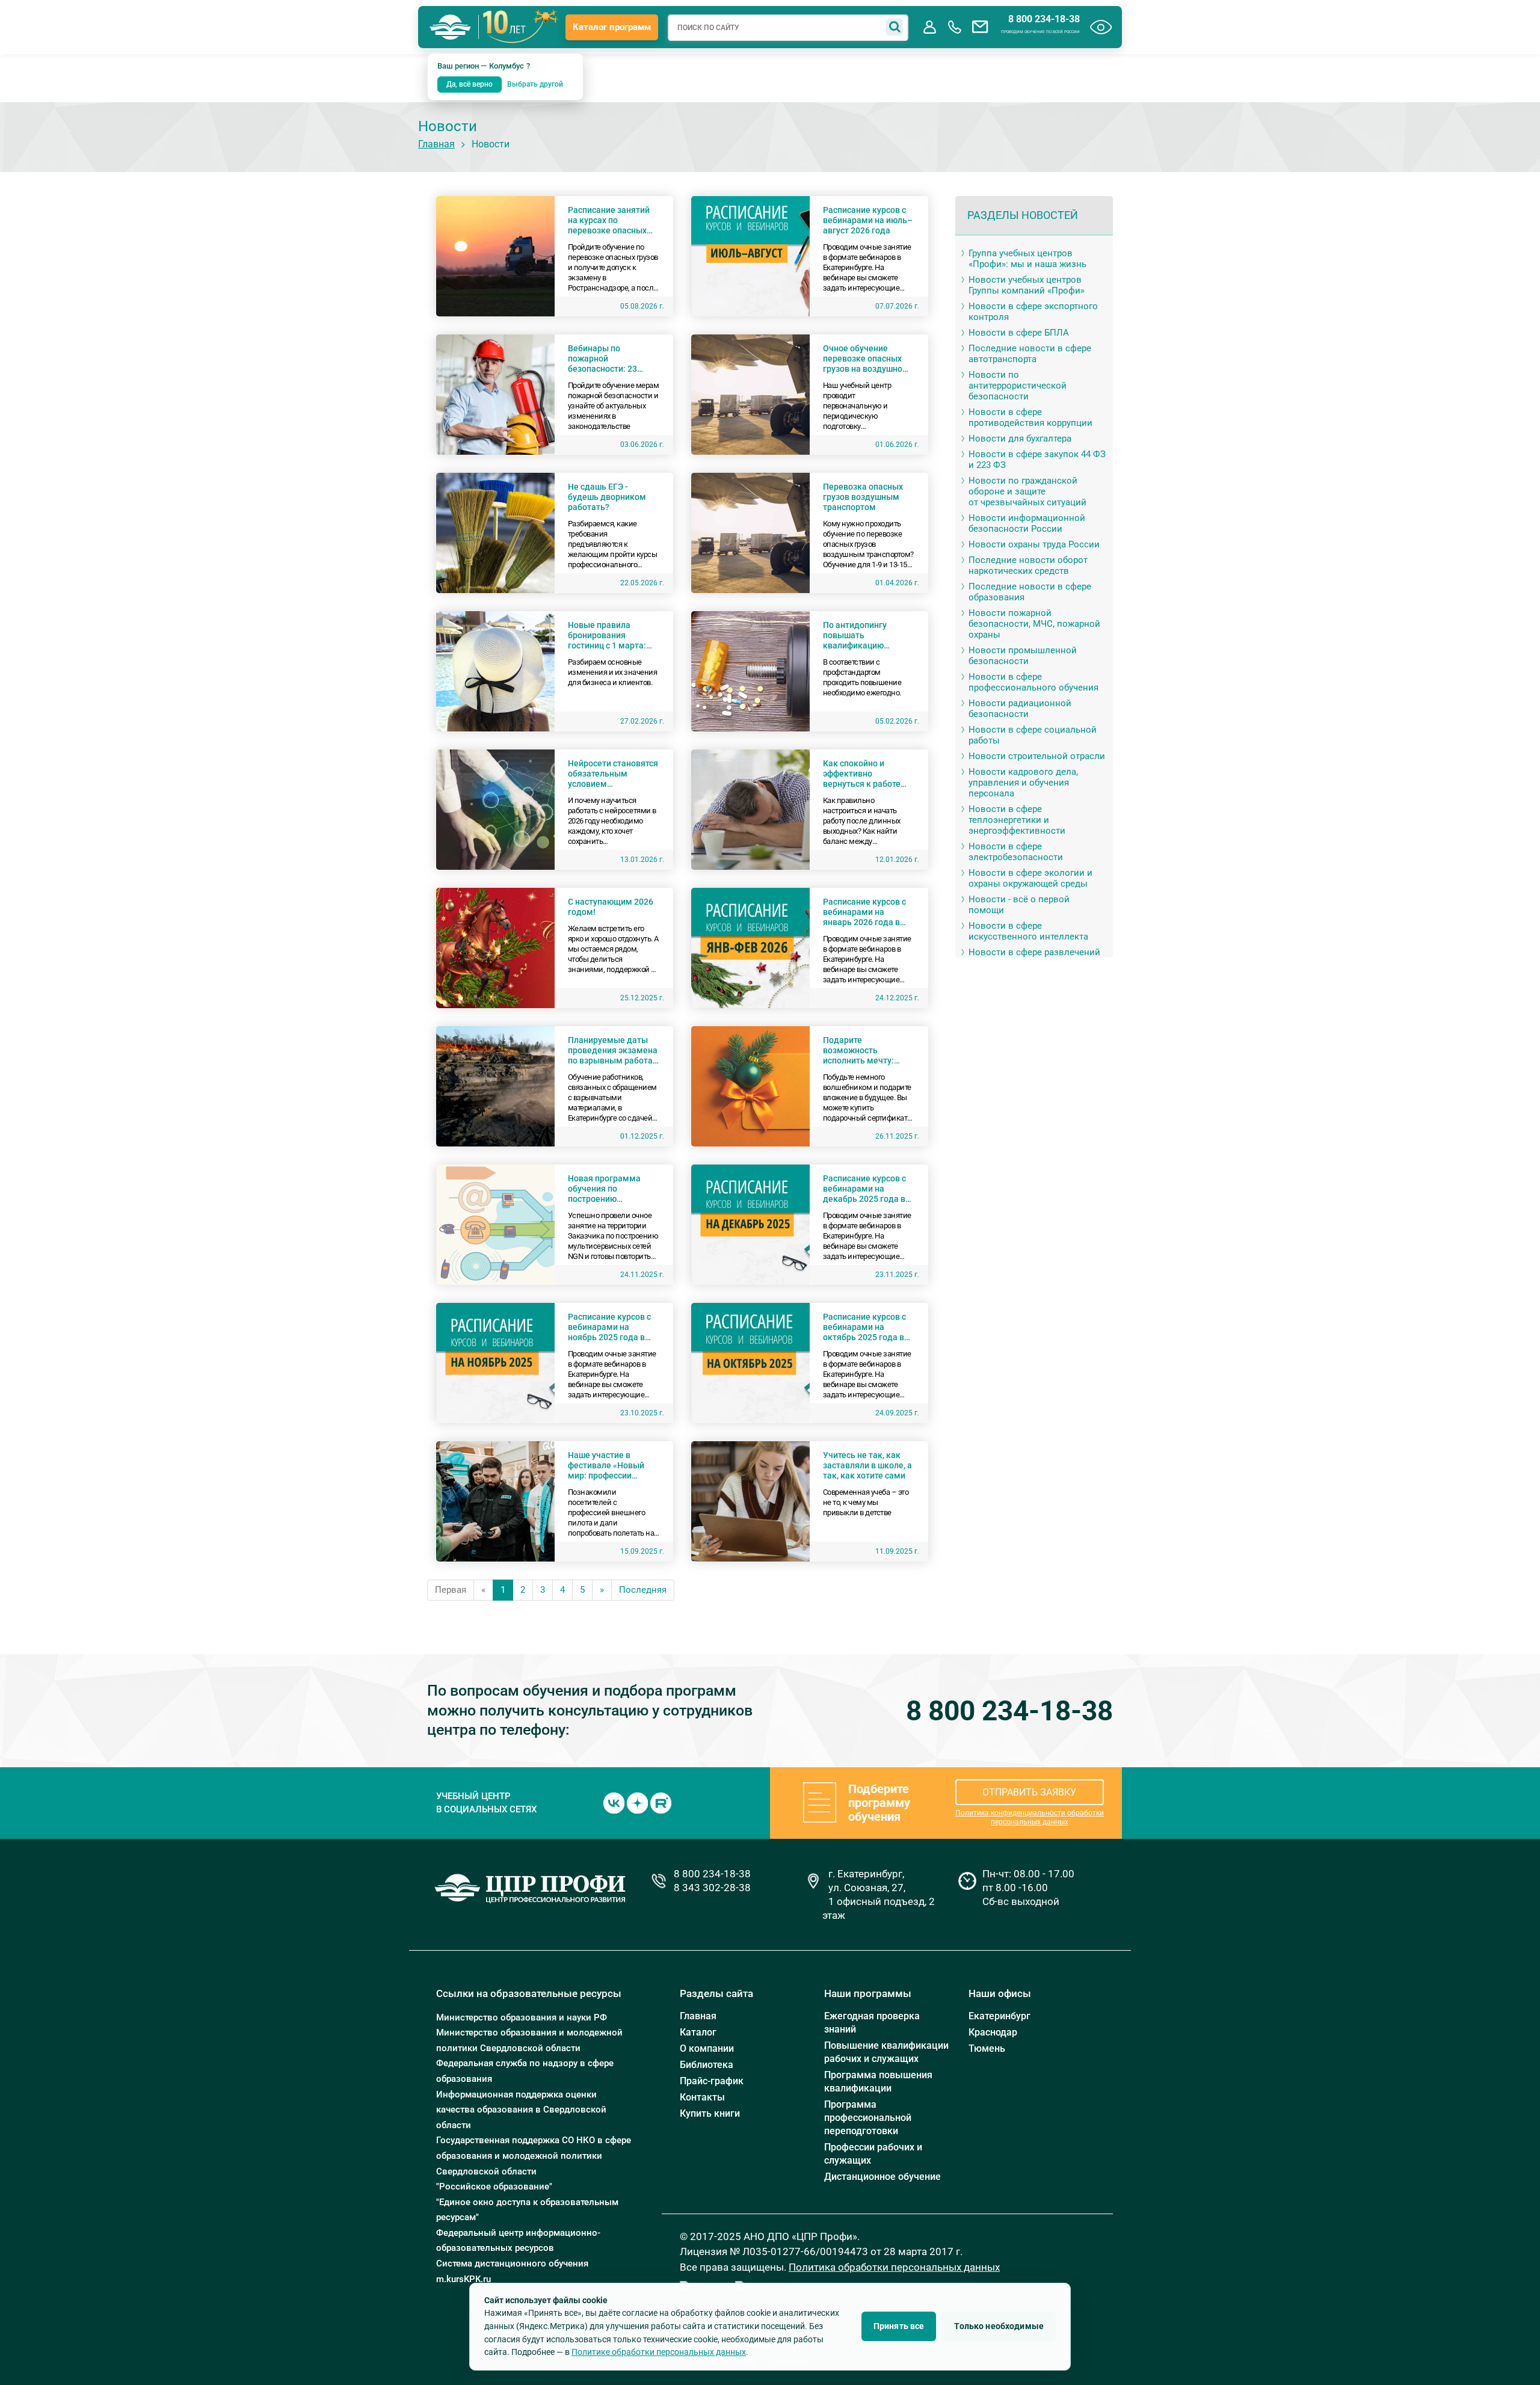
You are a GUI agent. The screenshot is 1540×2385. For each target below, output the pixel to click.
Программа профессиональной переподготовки (868, 2118)
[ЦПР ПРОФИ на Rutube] (661, 1802)
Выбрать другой (535, 84)
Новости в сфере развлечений (1034, 952)
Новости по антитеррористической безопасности (1018, 386)
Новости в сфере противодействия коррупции (1030, 417)
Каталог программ (612, 27)
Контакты (702, 2097)
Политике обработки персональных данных (659, 2352)
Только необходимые (999, 2326)
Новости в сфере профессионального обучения (1033, 682)
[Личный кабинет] (929, 27)
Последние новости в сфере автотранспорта (1030, 354)
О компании (707, 2048)
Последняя (643, 1590)
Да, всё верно (470, 84)
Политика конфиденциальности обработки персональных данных (1030, 1817)
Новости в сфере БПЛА (1019, 333)
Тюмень (987, 2048)
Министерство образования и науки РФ (522, 2017)
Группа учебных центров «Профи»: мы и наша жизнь (1027, 259)
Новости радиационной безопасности (1020, 709)
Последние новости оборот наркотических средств (1028, 565)
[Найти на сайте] (895, 27)
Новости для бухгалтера (1020, 439)
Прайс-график (712, 2081)
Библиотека (707, 2065)
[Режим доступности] (1101, 27)
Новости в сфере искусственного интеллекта (1028, 931)
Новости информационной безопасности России (1027, 523)
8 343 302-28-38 (712, 1888)
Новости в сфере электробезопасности (1016, 852)
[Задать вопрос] (980, 27)
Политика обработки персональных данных (894, 2267)
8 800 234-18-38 (1044, 19)
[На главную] (451, 27)
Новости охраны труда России (1034, 544)
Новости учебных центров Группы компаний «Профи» (1027, 285)
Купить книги (710, 2113)
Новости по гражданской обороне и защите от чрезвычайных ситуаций (1027, 491)
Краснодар (993, 2032)
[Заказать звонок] (955, 27)
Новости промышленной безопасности (1023, 656)
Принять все (899, 2326)
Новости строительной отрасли (1037, 756)
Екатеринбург (999, 2016)
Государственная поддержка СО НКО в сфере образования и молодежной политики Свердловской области (534, 2156)
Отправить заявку (1029, 1792)
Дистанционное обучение (882, 2177)
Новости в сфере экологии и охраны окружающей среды (1030, 878)
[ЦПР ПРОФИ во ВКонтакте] (614, 1802)
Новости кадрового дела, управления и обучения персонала (1023, 783)
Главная (436, 144)
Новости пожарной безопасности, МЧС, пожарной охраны (1034, 624)
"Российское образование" (494, 2187)
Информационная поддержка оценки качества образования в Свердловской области (521, 2110)
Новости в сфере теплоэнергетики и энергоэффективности (1017, 820)
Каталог (698, 2032)
